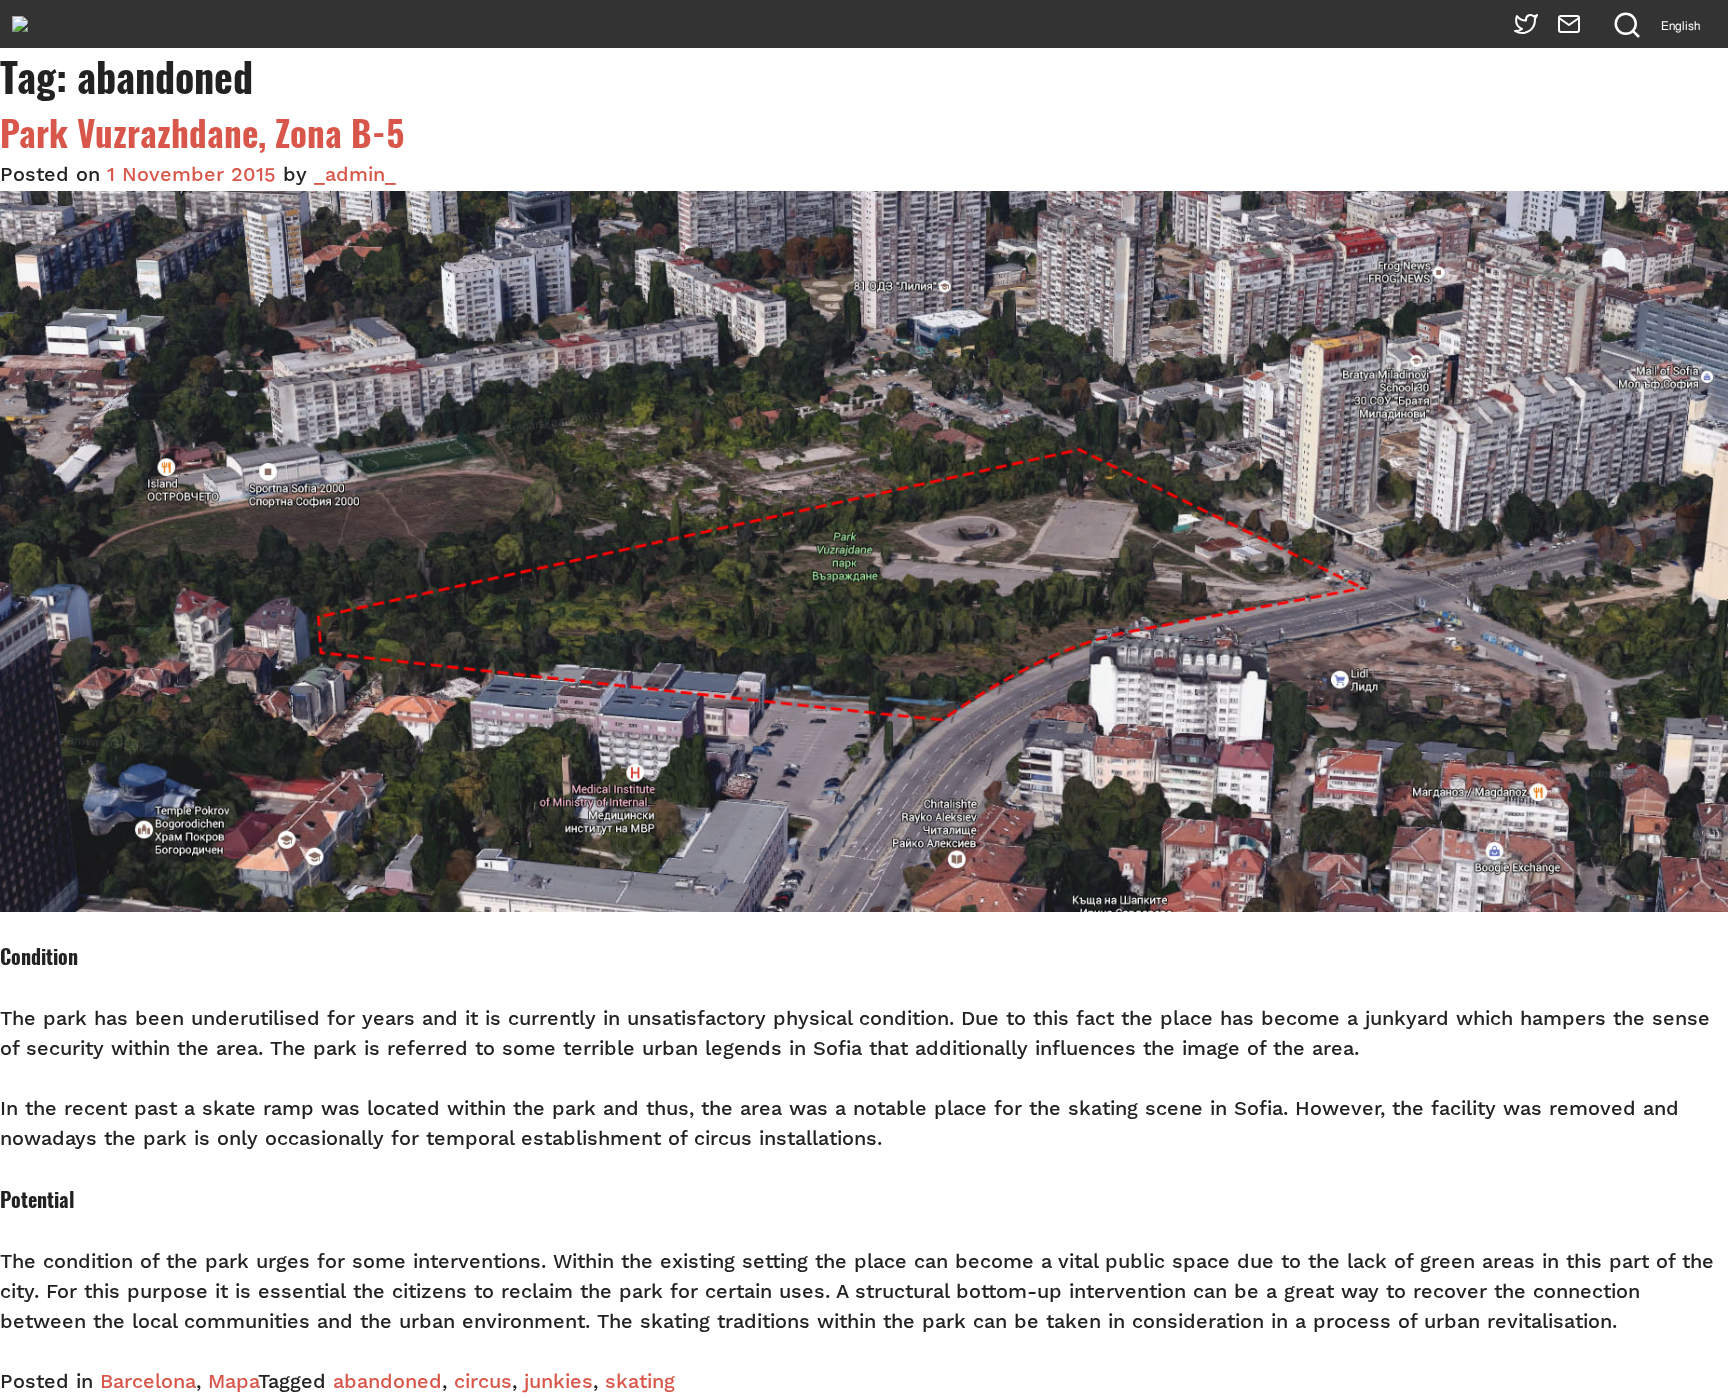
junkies (558, 1383)
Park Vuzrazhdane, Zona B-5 (202, 133)
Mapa (233, 1383)
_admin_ (355, 176)
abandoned (387, 1383)
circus (483, 1383)
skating (640, 1383)
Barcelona (148, 1383)
